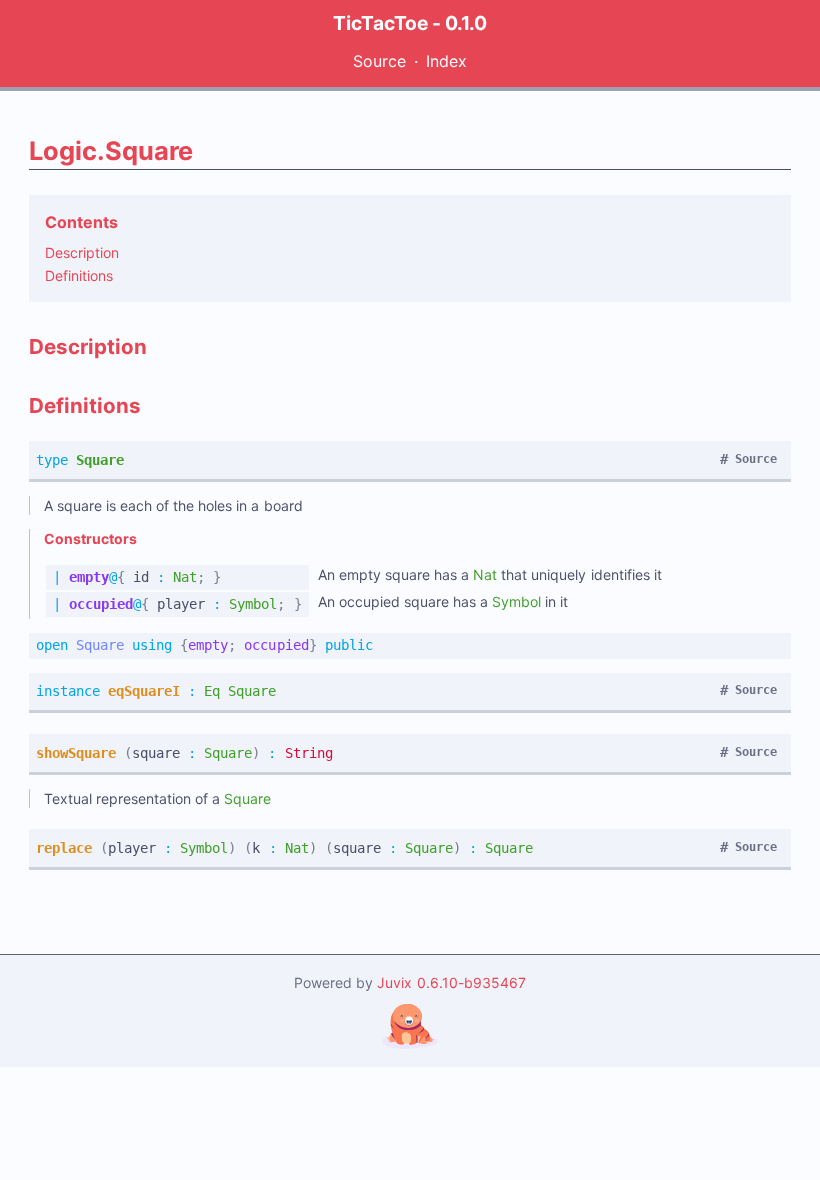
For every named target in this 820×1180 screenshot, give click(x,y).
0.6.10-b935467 (471, 982)
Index (446, 61)
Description (82, 252)
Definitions (79, 275)
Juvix (396, 982)
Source (379, 61)
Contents (81, 222)
